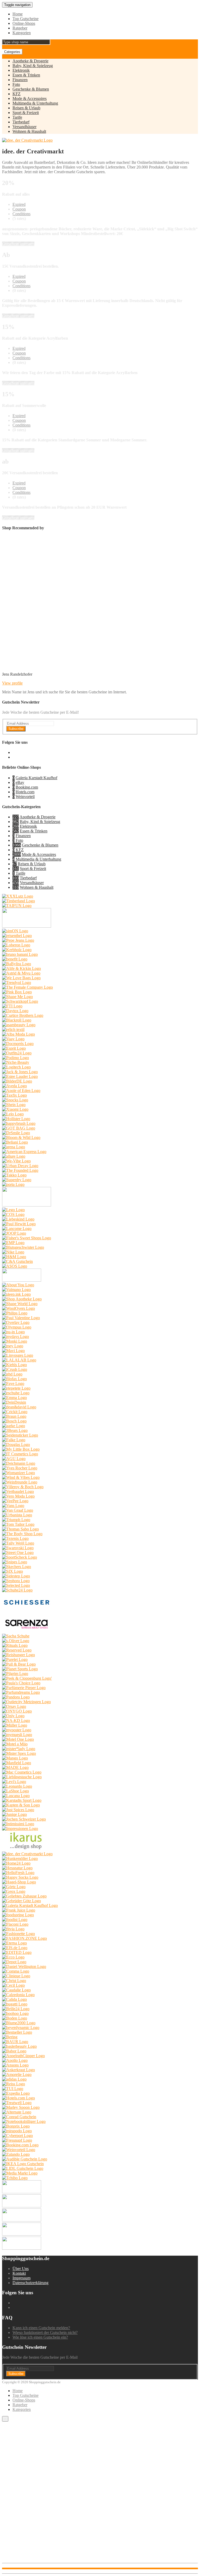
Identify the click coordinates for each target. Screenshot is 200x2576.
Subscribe (16, 729)
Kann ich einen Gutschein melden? (41, 2328)
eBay (20, 782)
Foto (16, 84)
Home (18, 14)
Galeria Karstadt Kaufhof (36, 778)
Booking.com (27, 787)
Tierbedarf (21, 122)
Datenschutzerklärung (30, 2283)
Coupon (19, 209)
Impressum (21, 2278)
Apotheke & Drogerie (30, 61)
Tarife (17, 117)
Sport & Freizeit (26, 113)
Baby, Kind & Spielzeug (33, 66)
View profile (12, 683)
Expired (19, 204)
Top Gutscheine (26, 19)
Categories (12, 52)
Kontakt (19, 2273)
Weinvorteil (25, 797)
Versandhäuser (24, 127)
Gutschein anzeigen (18, 244)
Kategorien (22, 33)
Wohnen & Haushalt (29, 131)
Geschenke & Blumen (31, 89)
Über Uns (21, 2269)
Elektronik (21, 70)
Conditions (21, 214)
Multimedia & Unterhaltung (35, 103)
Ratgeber (20, 28)
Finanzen (20, 80)
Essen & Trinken (26, 75)
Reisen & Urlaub (26, 108)
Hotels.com (25, 792)
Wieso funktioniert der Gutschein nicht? (45, 2332)
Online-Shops (24, 23)
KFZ (17, 94)
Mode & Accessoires (30, 98)
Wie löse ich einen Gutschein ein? (40, 2337)
